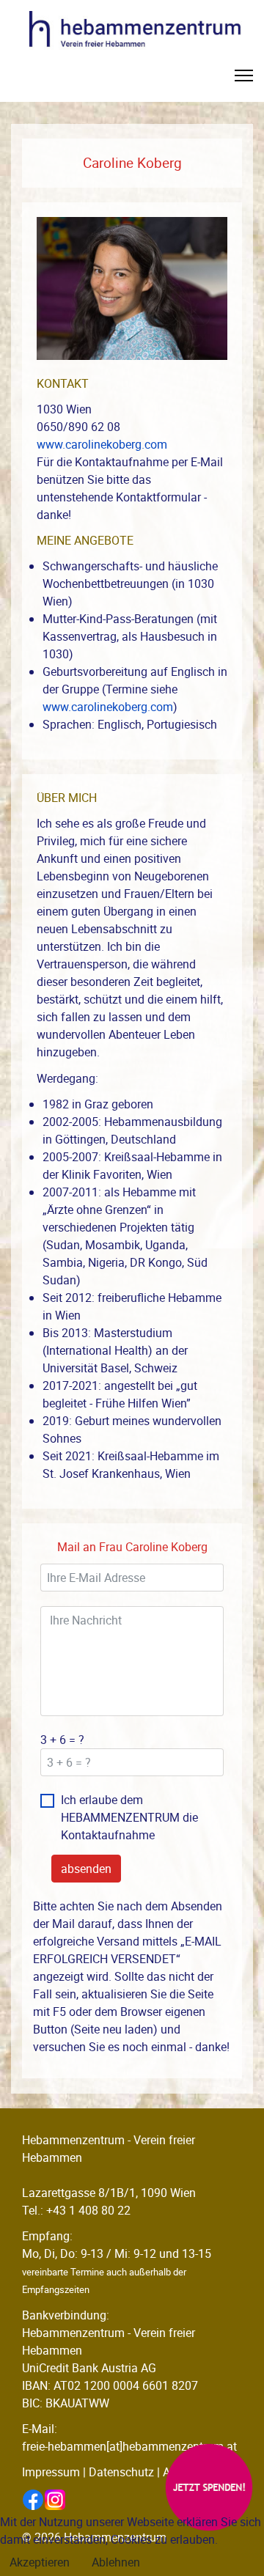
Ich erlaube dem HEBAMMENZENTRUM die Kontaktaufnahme (129, 1817)
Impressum (51, 2472)
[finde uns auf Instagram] (55, 2500)
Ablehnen (116, 2562)
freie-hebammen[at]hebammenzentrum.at (129, 2446)
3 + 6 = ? (62, 1740)
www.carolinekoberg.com (102, 444)
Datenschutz (121, 2472)
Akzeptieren (40, 2562)
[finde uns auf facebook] (33, 2500)
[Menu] (244, 80)
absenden (86, 1869)
